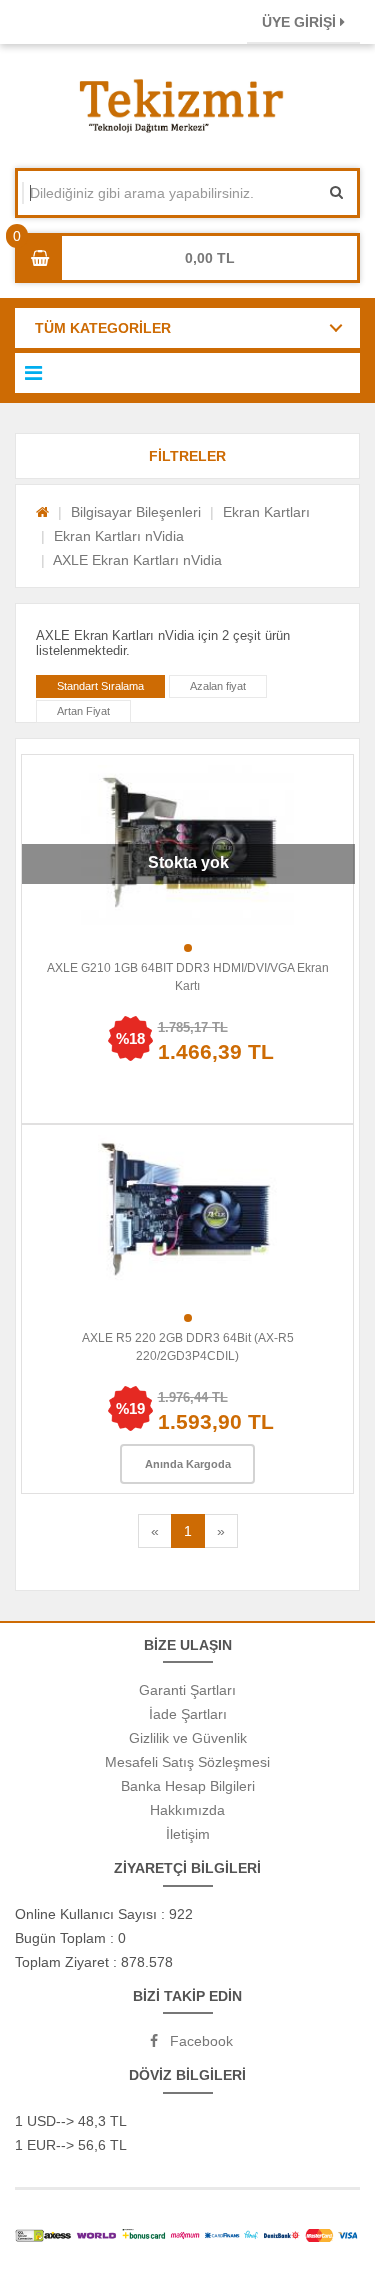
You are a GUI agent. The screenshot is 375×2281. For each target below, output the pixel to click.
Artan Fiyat (83, 711)
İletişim (188, 1834)
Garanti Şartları (187, 1690)
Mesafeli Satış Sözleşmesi (187, 1762)
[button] (187, 456)
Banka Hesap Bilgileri (188, 1786)
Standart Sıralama (100, 686)
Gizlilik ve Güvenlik (188, 1738)
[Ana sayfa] (42, 512)
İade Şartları (188, 1714)
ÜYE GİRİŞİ (301, 22)
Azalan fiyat (218, 686)
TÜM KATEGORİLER (103, 328)
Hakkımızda (187, 1810)
